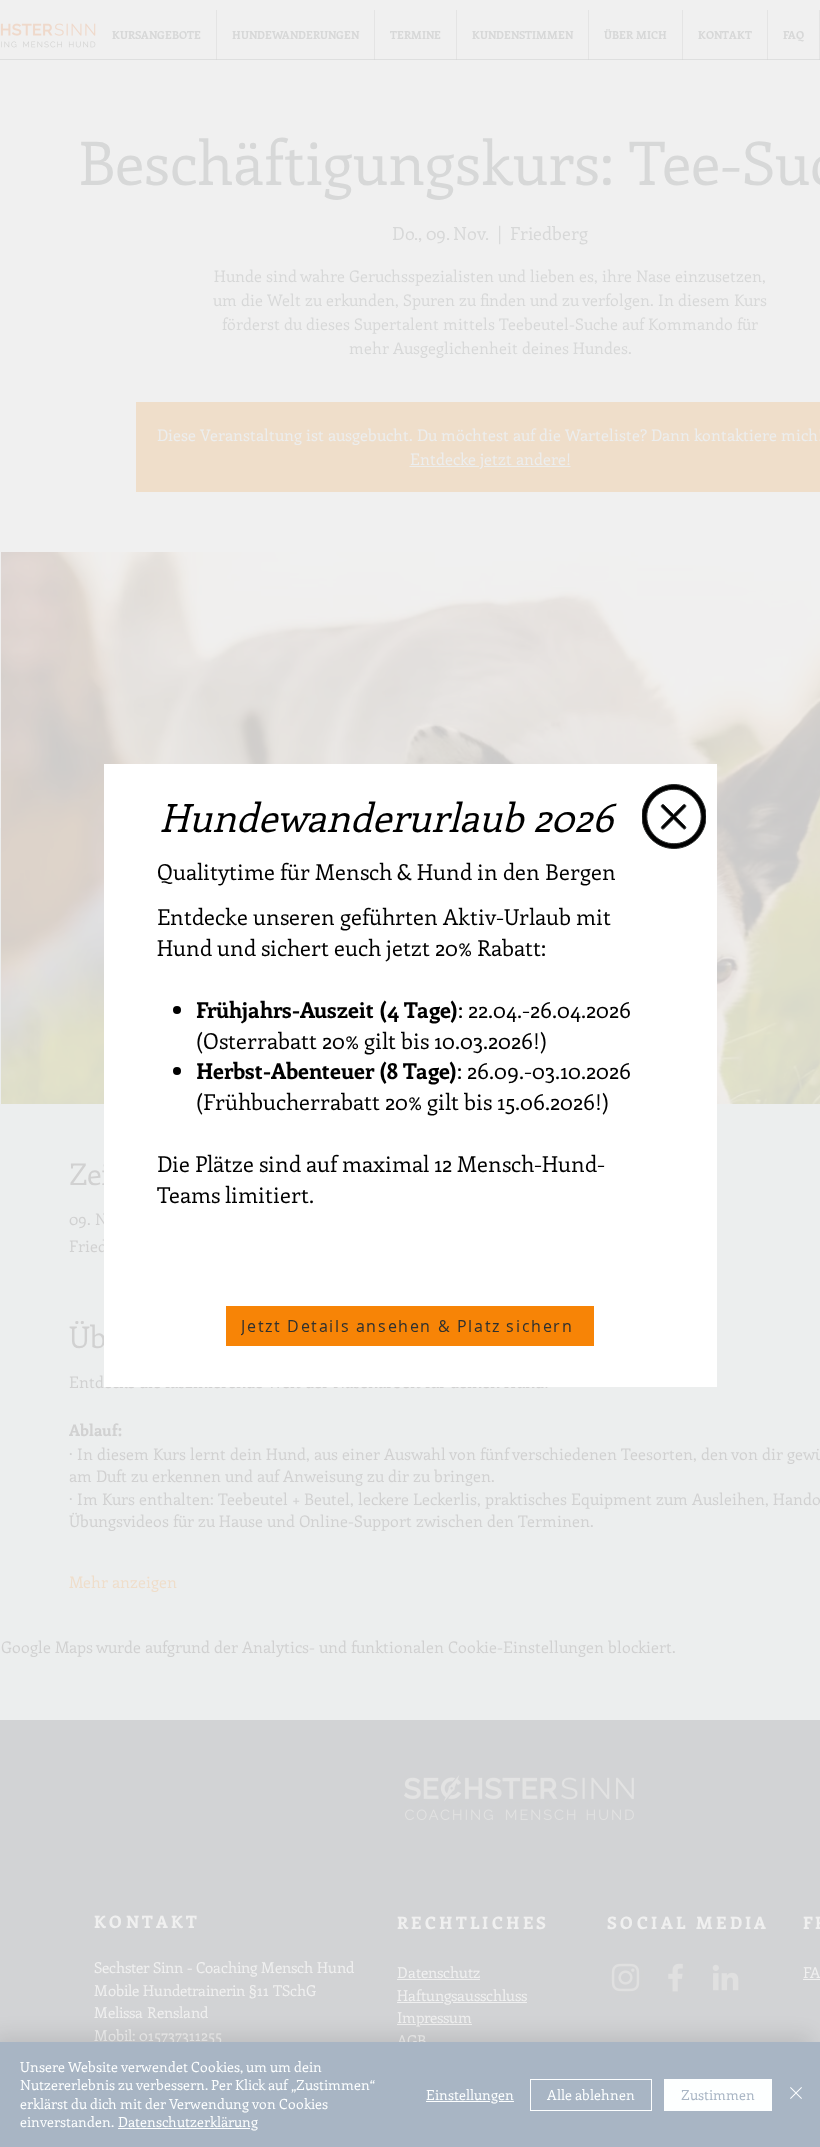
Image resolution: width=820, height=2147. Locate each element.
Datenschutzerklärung (188, 2121)
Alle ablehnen (591, 2094)
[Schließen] (796, 2094)
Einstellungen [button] (470, 2094)
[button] (674, 816)
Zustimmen (718, 2094)
